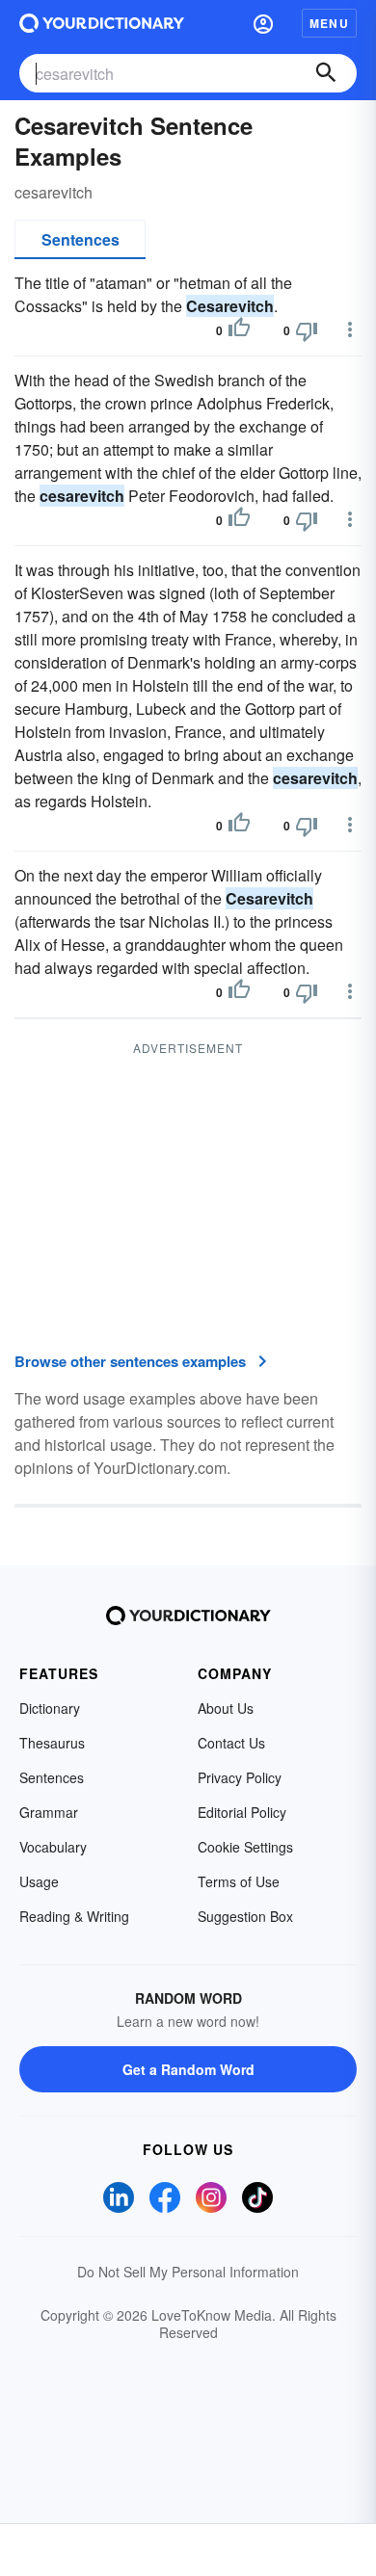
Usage (39, 1881)
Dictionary (50, 1708)
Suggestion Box (245, 1916)
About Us (226, 1708)
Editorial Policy (242, 1812)
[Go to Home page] (102, 23)
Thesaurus (52, 1743)
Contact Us (231, 1743)
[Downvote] (307, 330)
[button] (263, 23)
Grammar (49, 1812)
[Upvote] (239, 330)
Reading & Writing (74, 1916)
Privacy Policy (240, 1777)
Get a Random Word (188, 2069)
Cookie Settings (245, 1847)
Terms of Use (239, 1881)
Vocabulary (53, 1847)
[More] (350, 329)
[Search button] (326, 73)
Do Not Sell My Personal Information (188, 2272)
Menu (329, 23)
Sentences (81, 239)
